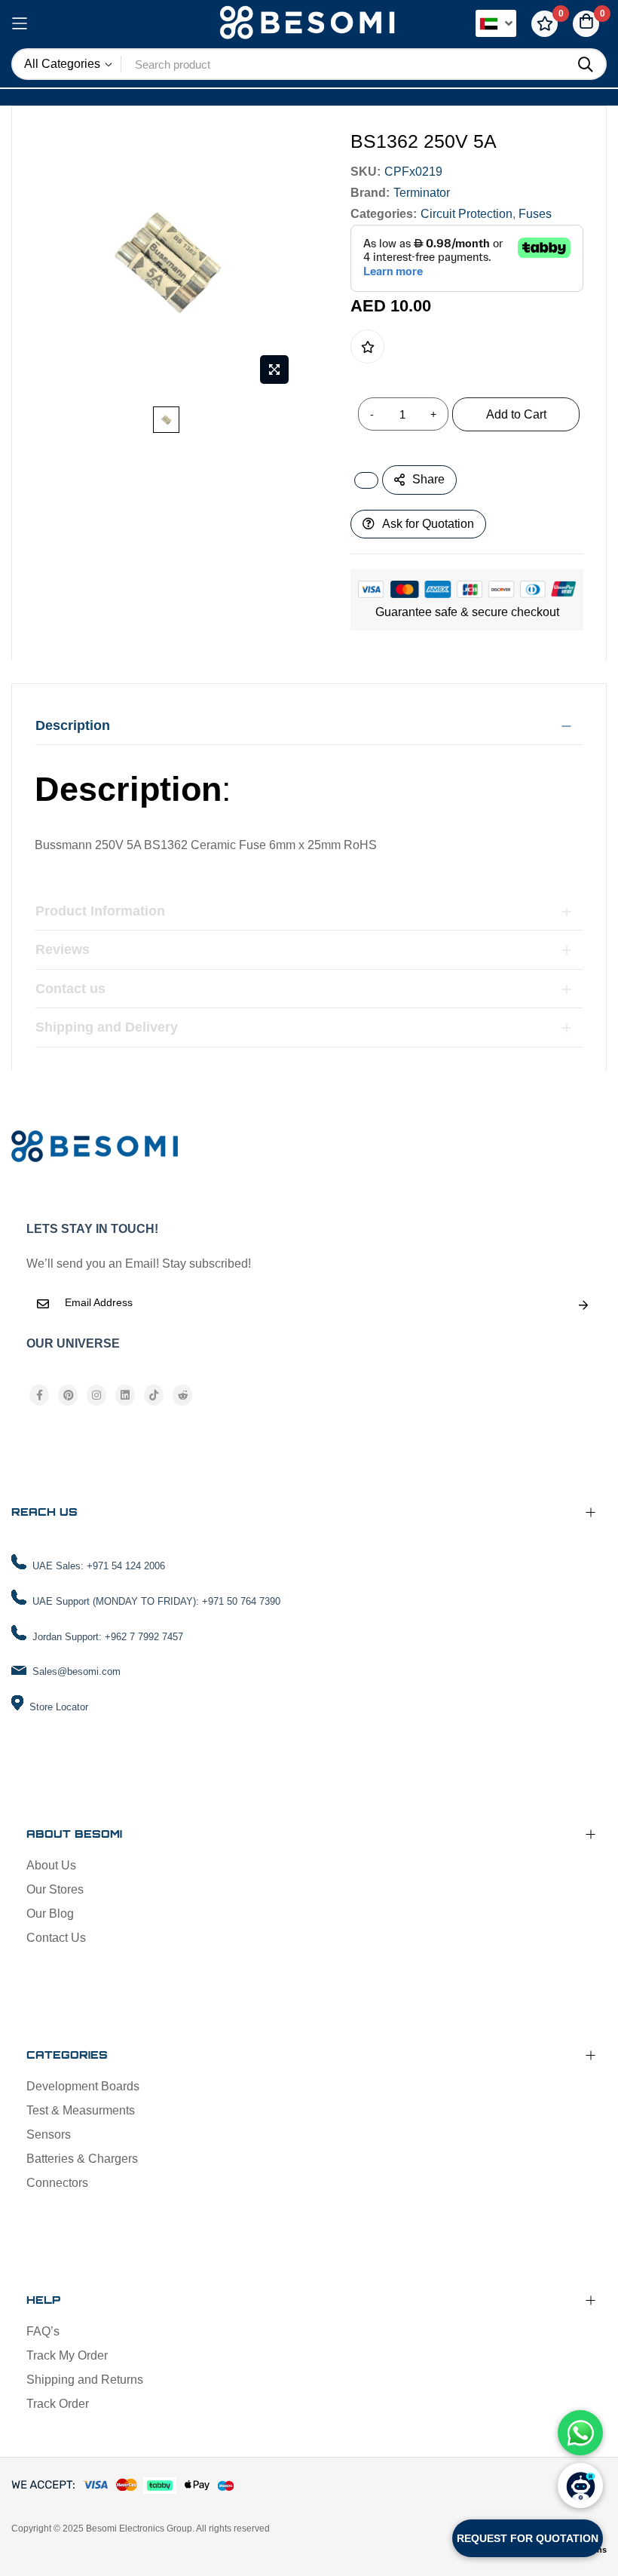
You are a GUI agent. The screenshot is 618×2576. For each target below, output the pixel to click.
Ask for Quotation (428, 524)
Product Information (100, 911)
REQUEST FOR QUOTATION (528, 2538)
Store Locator (59, 1707)
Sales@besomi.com (76, 1671)
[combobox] (344, 64)
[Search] (586, 65)
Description (73, 725)
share (428, 479)
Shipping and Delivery (107, 1027)
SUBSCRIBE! (583, 1305)
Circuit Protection (467, 214)
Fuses (535, 214)
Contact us (70, 989)
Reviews (63, 949)
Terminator (422, 193)
